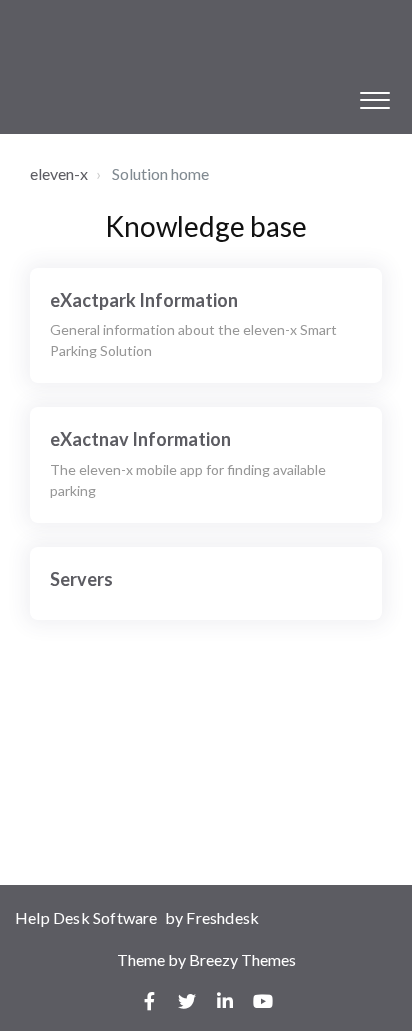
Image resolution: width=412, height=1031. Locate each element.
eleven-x (59, 173)
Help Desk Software (88, 917)
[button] (374, 95)
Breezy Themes (242, 959)
